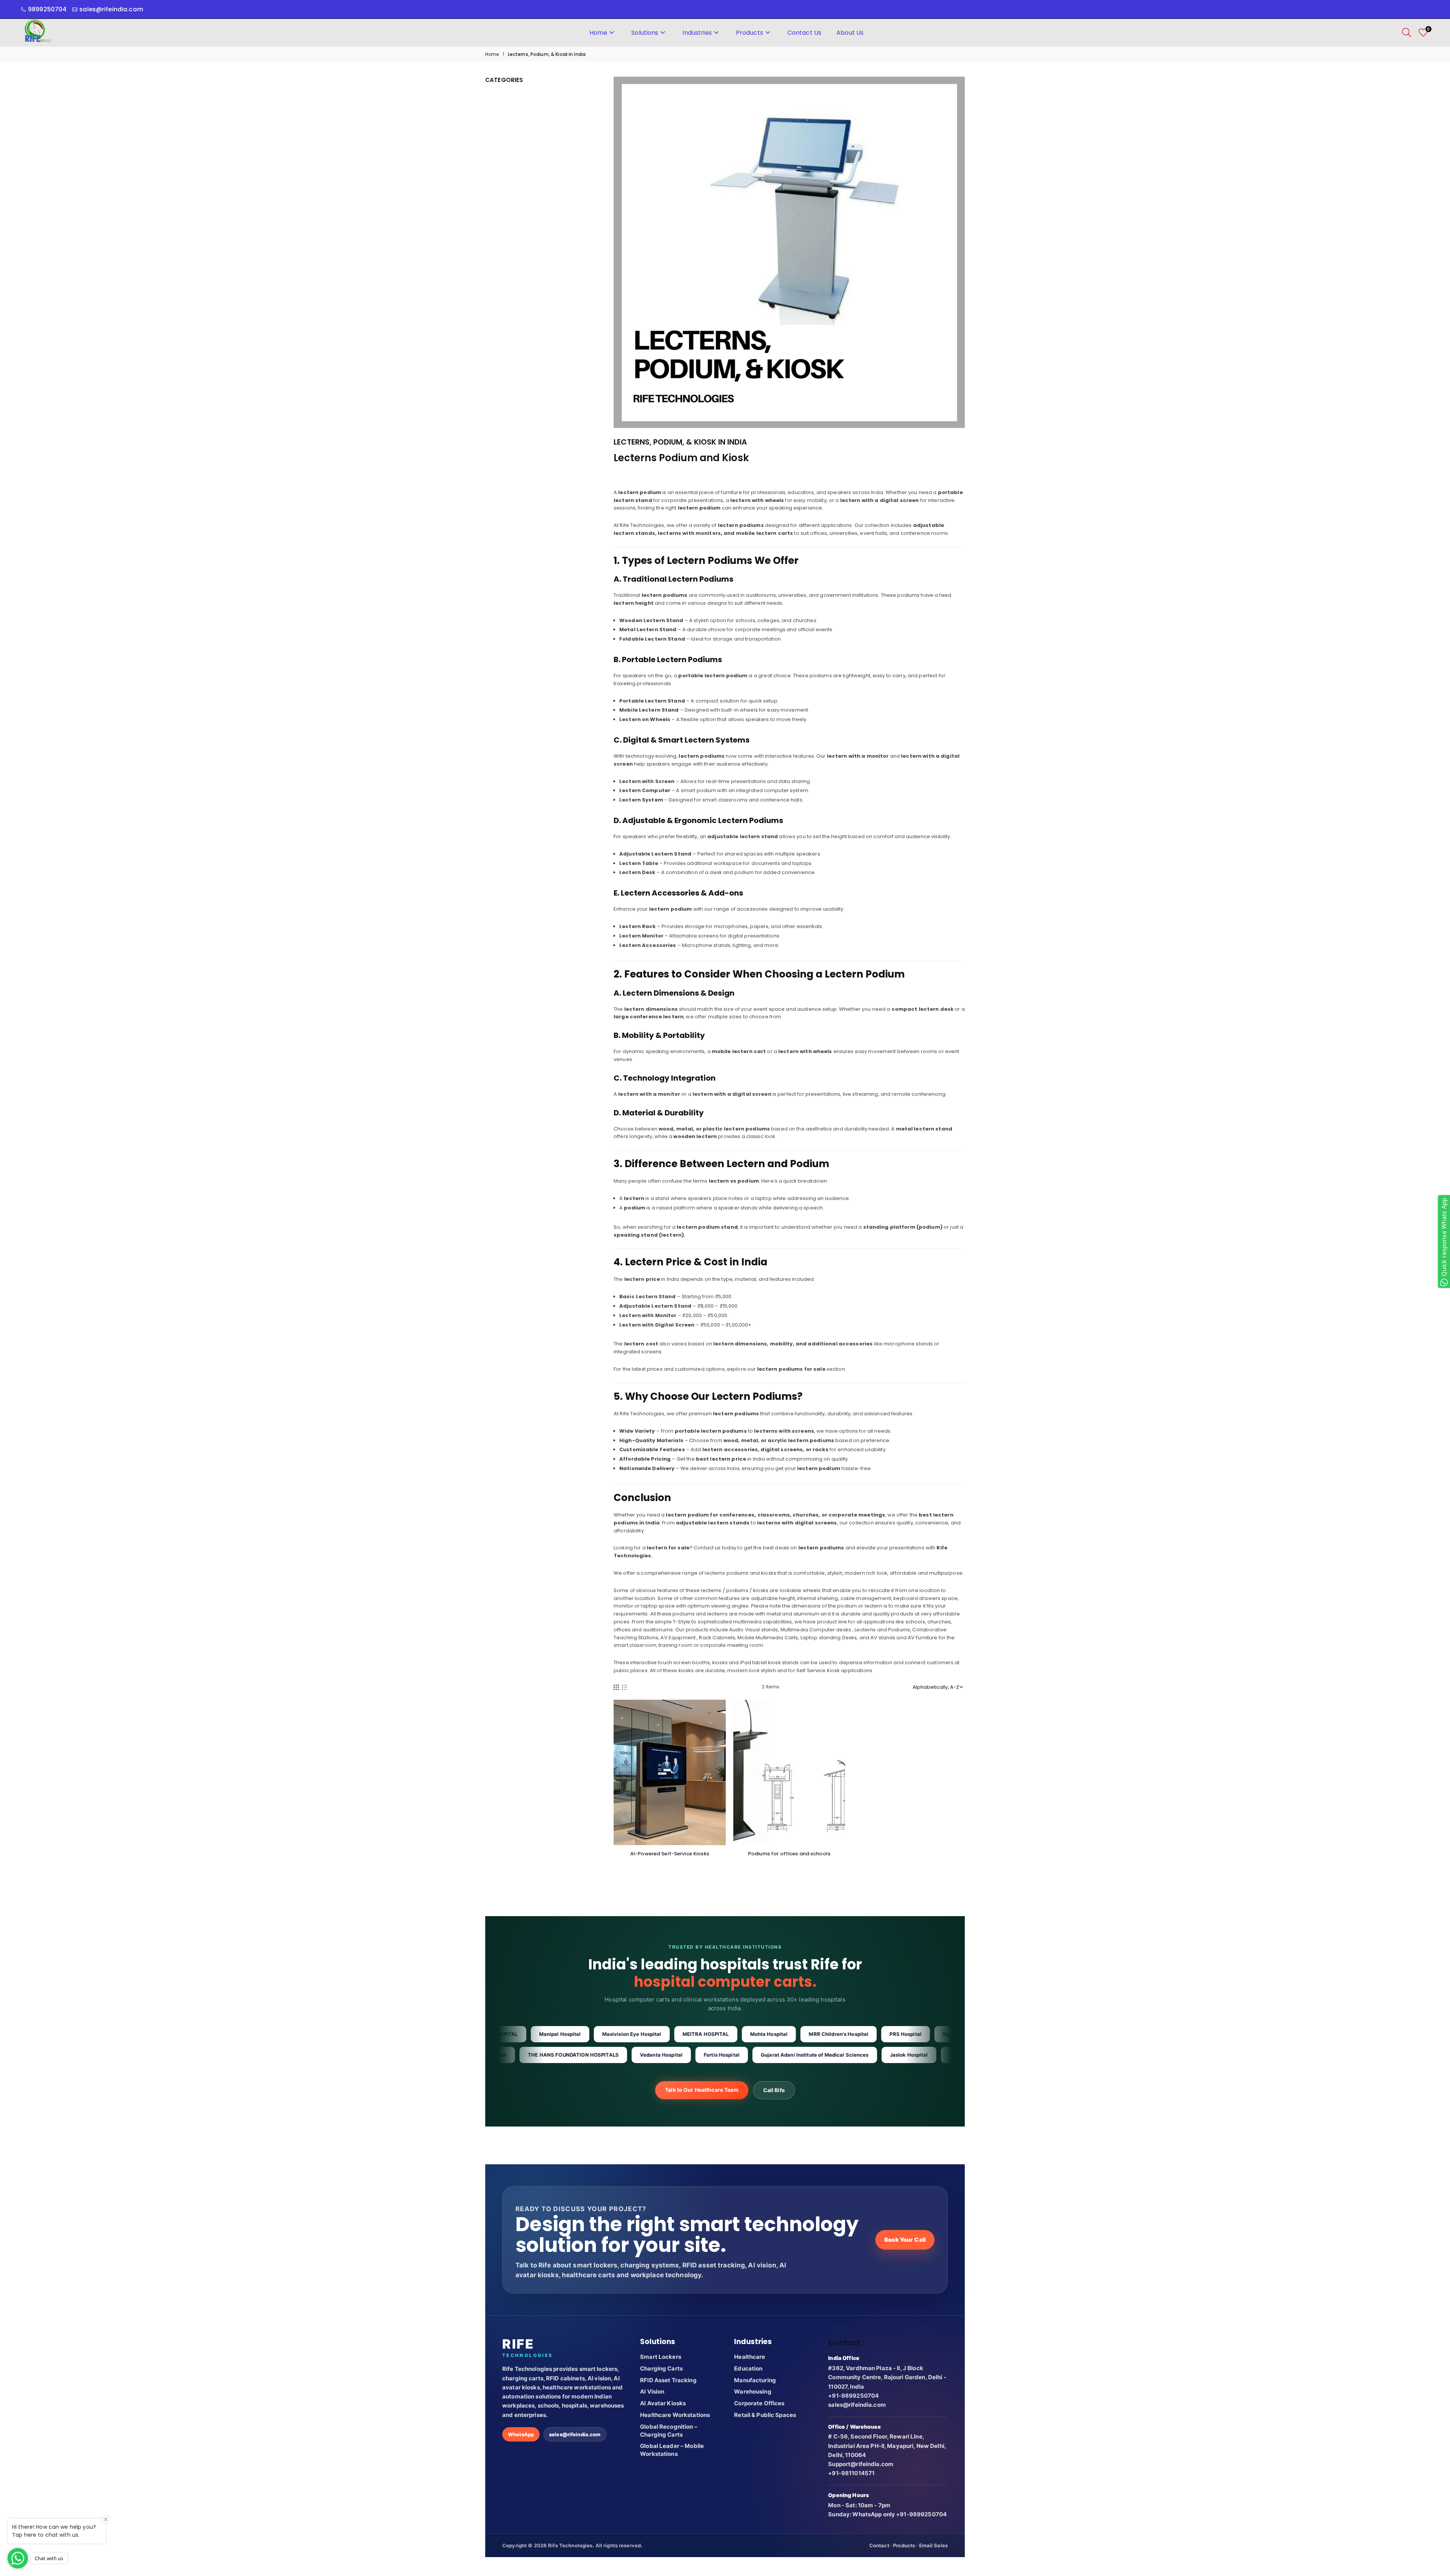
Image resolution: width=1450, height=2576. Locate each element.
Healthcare (750, 2357)
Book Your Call (905, 2240)
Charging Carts (661, 2368)
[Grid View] (616, 1687)
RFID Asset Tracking (668, 2380)
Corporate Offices (759, 2403)
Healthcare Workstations (675, 2415)
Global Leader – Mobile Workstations (672, 2450)
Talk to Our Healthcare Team (702, 2090)
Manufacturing (755, 2380)
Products (750, 33)
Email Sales (933, 2545)
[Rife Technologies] (38, 32)
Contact (879, 2545)
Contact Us (804, 33)
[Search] (1407, 32)
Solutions (645, 33)
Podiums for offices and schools (789, 1854)
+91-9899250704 (853, 2396)
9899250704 (47, 9)
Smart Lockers (661, 2357)
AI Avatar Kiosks (663, 2403)
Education (748, 2368)
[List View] (625, 1687)
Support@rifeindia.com (861, 2464)
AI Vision (652, 2391)
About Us (850, 33)
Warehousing (753, 2391)
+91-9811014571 (851, 2473)
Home (599, 33)
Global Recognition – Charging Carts (669, 2431)
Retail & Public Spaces (765, 2415)
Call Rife (774, 2090)
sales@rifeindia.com (575, 2434)
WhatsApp (521, 2434)
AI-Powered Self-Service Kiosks (670, 1854)
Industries (697, 33)
